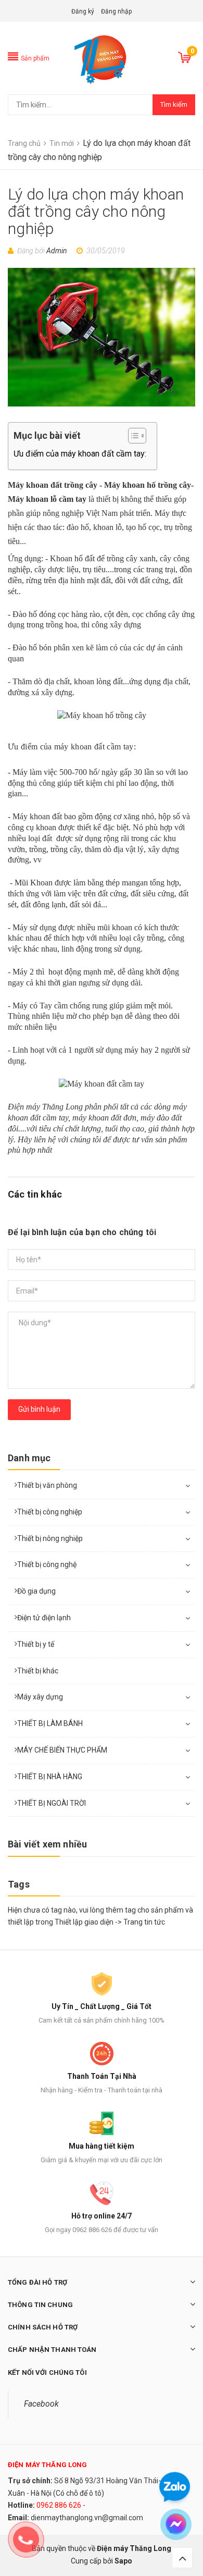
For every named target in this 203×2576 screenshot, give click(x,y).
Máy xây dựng (40, 1697)
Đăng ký (83, 11)
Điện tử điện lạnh (44, 1618)
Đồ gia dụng (36, 1591)
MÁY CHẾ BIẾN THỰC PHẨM (62, 1750)
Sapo (123, 2561)
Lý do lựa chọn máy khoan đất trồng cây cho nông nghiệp (96, 211)
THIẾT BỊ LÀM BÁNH (50, 1723)
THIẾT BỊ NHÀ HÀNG (50, 1777)
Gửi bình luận (39, 1409)
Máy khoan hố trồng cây (148, 485)
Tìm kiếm (174, 104)
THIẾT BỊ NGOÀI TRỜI (52, 1803)
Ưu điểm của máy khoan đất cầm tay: (80, 454)
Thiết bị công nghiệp (50, 1512)
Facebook (41, 2404)
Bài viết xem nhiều (47, 1844)
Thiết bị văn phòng (47, 1485)
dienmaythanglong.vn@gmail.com (87, 2518)
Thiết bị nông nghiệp (50, 1538)
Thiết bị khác (38, 1671)
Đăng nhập (116, 11)
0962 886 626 (59, 2505)
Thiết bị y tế (36, 1644)
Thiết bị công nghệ (47, 1564)
